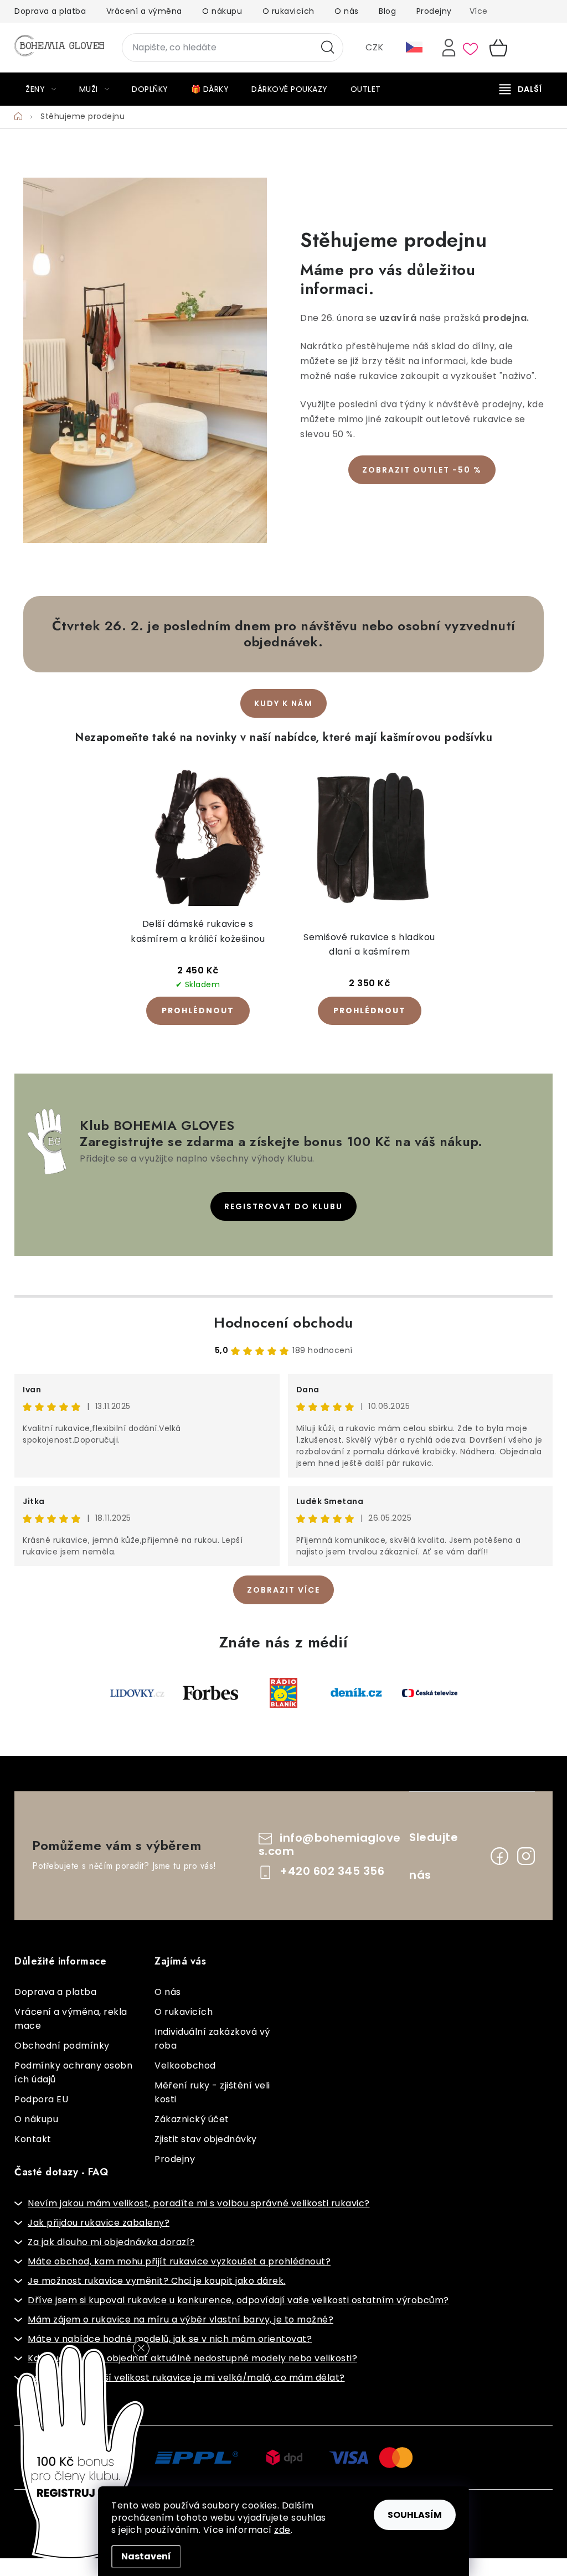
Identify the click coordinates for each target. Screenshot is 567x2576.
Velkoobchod (185, 2066)
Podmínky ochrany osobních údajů (73, 2072)
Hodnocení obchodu (283, 1323)
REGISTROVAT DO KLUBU (283, 1206)
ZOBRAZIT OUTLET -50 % (422, 470)
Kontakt (33, 2139)
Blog (387, 11)
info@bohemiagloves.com (330, 1845)
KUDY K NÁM (283, 703)
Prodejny (434, 11)
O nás (347, 11)
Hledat (328, 48)
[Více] (520, 89)
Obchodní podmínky (62, 2046)
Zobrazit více (283, 1590)
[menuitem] (41, 89)
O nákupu (222, 11)
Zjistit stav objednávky (206, 2139)
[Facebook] (499, 1856)
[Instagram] (526, 1856)
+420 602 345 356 (332, 1871)
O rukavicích (288, 11)
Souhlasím (415, 2515)
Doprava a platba (50, 11)
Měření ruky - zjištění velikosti (212, 2092)
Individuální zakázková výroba (212, 2039)
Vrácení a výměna (144, 11)
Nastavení (146, 2556)
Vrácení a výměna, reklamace (71, 2019)
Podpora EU (41, 2099)
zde (282, 2530)
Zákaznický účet (192, 2119)
